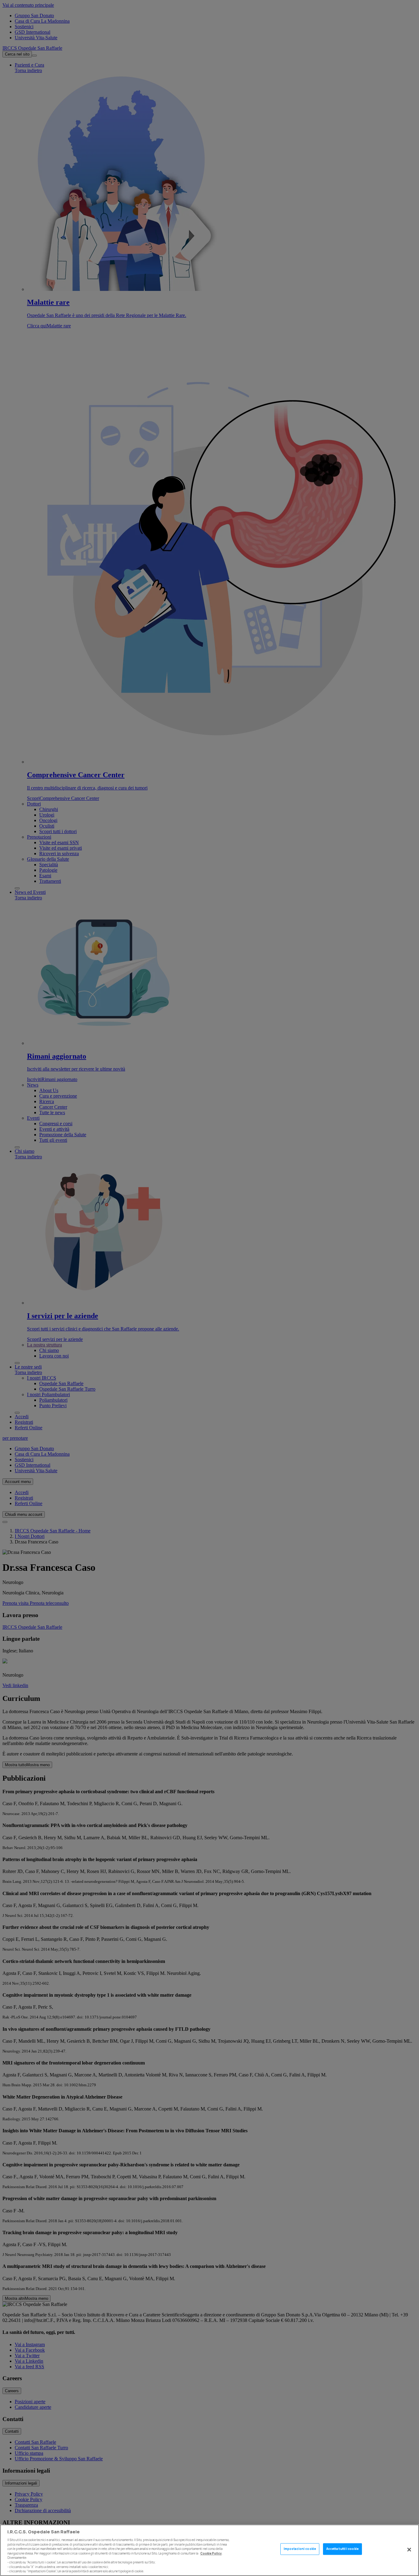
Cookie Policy (211, 2553)
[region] (209, 2550)
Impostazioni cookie (300, 2549)
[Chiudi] (409, 2550)
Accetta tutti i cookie (342, 2549)
